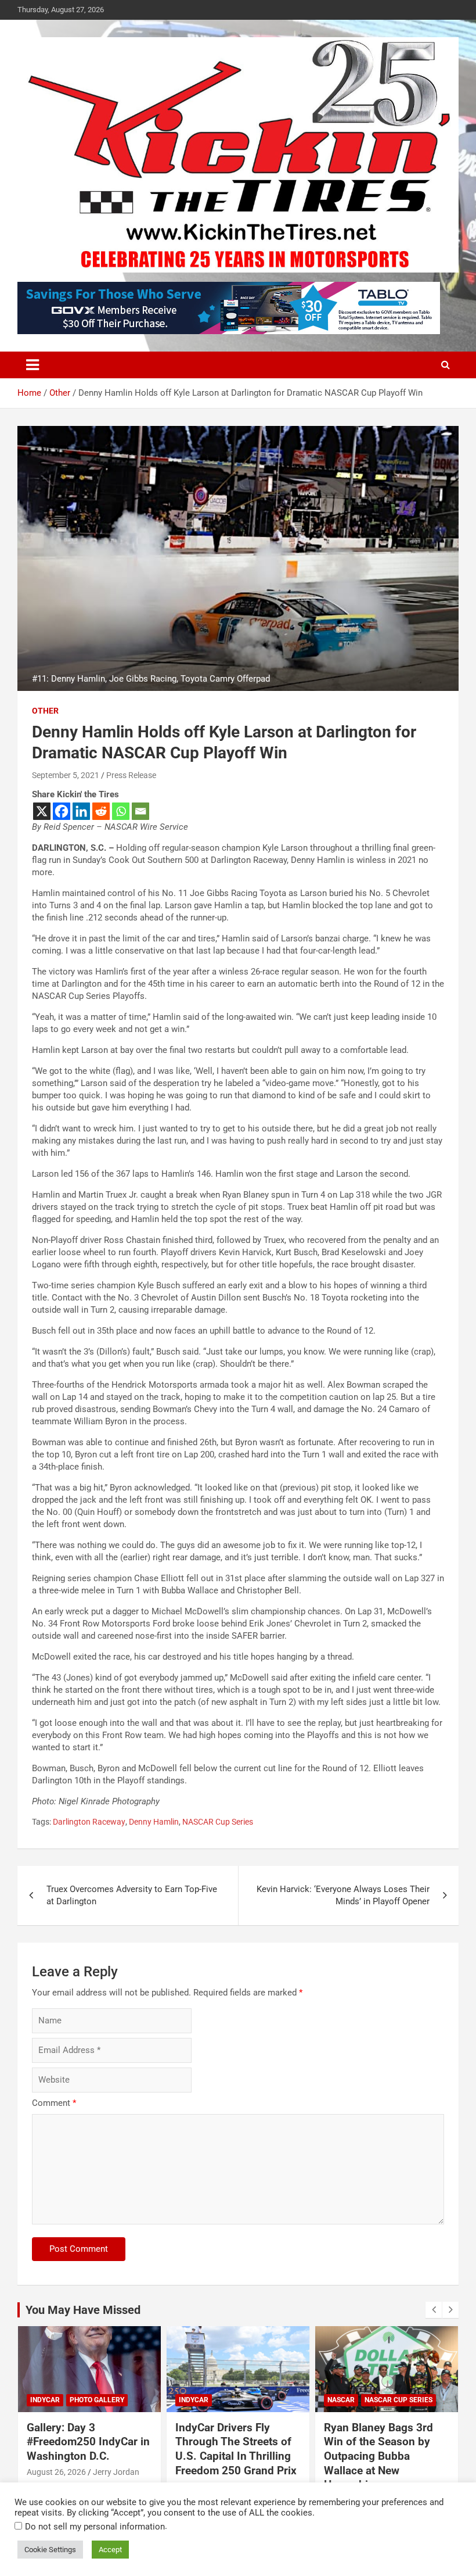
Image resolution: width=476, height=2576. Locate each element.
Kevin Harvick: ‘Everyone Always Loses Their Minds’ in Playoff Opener (343, 1895)
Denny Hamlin (154, 1822)
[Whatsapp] (121, 811)
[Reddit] (101, 811)
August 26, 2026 (56, 2472)
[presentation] (434, 2310)
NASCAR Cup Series (218, 1822)
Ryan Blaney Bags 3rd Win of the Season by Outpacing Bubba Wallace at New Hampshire (378, 2456)
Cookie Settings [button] (50, 2550)
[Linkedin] (81, 811)
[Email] (140, 811)
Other (45, 711)
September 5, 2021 (66, 775)
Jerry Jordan (116, 2472)
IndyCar (45, 2400)
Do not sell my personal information (95, 2527)
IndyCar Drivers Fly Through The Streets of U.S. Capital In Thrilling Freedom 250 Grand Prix (236, 2449)
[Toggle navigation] (33, 365)
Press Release (131, 775)
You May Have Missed (83, 2310)
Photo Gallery (97, 2400)
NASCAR (341, 2400)
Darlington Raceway (89, 1822)
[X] (42, 811)
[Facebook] (62, 811)
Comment (54, 2103)
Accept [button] (110, 2550)
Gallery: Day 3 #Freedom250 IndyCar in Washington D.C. (88, 2442)
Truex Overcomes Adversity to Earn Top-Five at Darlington (132, 1895)
